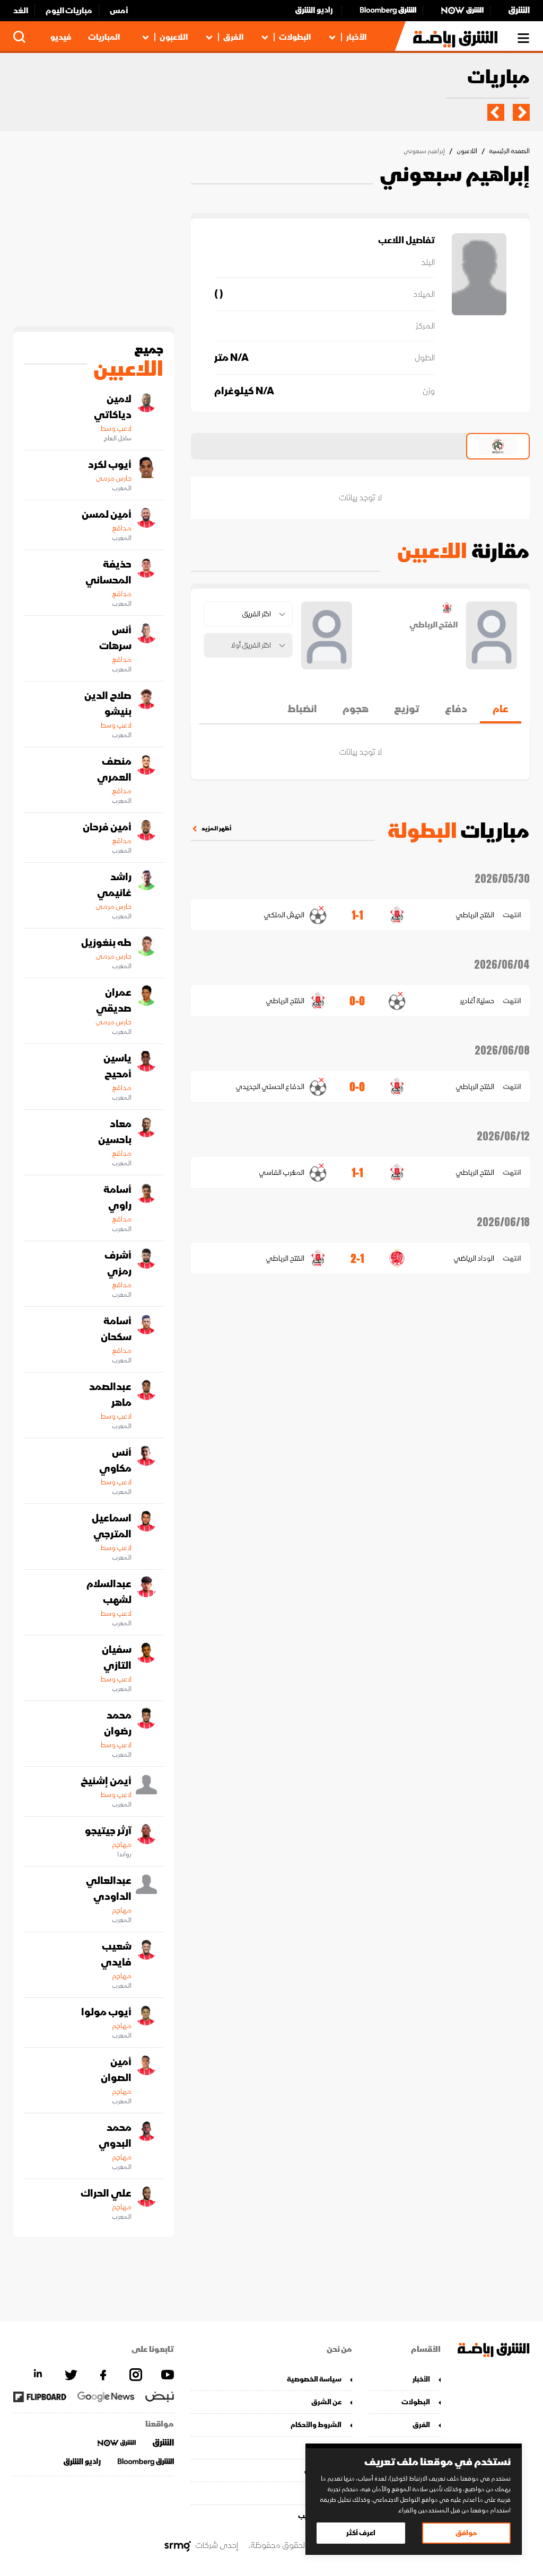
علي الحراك (106, 2193)
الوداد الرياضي (474, 1258)
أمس (119, 11)
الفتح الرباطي (475, 915)
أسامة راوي (117, 1198)
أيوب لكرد (110, 465)
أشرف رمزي (118, 1263)
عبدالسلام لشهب (109, 1592)
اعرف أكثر (361, 2533)
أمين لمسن (107, 515)
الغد (21, 11)
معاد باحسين (115, 1132)
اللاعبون (174, 37)
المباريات (104, 37)
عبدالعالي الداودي (109, 1889)
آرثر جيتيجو (108, 1831)
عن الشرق (326, 2402)
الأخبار (356, 37)
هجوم (356, 709)
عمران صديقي (114, 1001)
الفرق (233, 37)
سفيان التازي (117, 1658)
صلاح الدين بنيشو (108, 704)
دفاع (456, 709)
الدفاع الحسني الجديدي (270, 1087)
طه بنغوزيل (106, 943)
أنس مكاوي (115, 1460)
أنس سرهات (115, 638)
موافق (466, 2533)
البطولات (295, 37)
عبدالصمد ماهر (110, 1395)
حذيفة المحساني (108, 572)
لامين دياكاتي (113, 407)
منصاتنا (330, 2447)
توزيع (407, 709)
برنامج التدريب (319, 2516)
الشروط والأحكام (316, 2425)
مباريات (498, 78)
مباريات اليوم (69, 11)
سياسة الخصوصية (314, 2379)
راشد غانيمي (114, 885)
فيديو (61, 37)
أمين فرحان (107, 827)
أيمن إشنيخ (106, 1781)
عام (501, 709)
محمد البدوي (115, 2136)
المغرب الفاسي (281, 1172)
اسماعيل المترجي (112, 1526)
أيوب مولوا (106, 2012)
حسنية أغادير (477, 1001)
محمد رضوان (118, 1723)
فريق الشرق (323, 2470)
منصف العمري (114, 769)
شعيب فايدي (116, 1954)
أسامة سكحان (116, 1329)
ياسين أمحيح (117, 1066)
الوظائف (328, 2493)
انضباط (302, 709)
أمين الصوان (116, 2070)
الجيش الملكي (284, 915)
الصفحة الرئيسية (509, 151)
